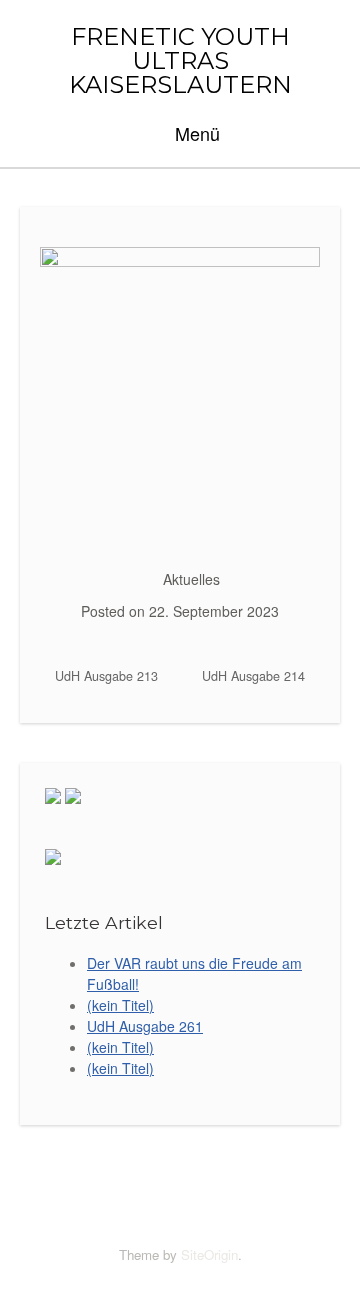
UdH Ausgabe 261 (145, 1026)
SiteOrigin (209, 1254)
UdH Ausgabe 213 (104, 676)
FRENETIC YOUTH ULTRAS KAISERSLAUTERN (180, 61)
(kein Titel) (120, 1005)
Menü (194, 133)
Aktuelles (191, 579)
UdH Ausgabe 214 (255, 676)
